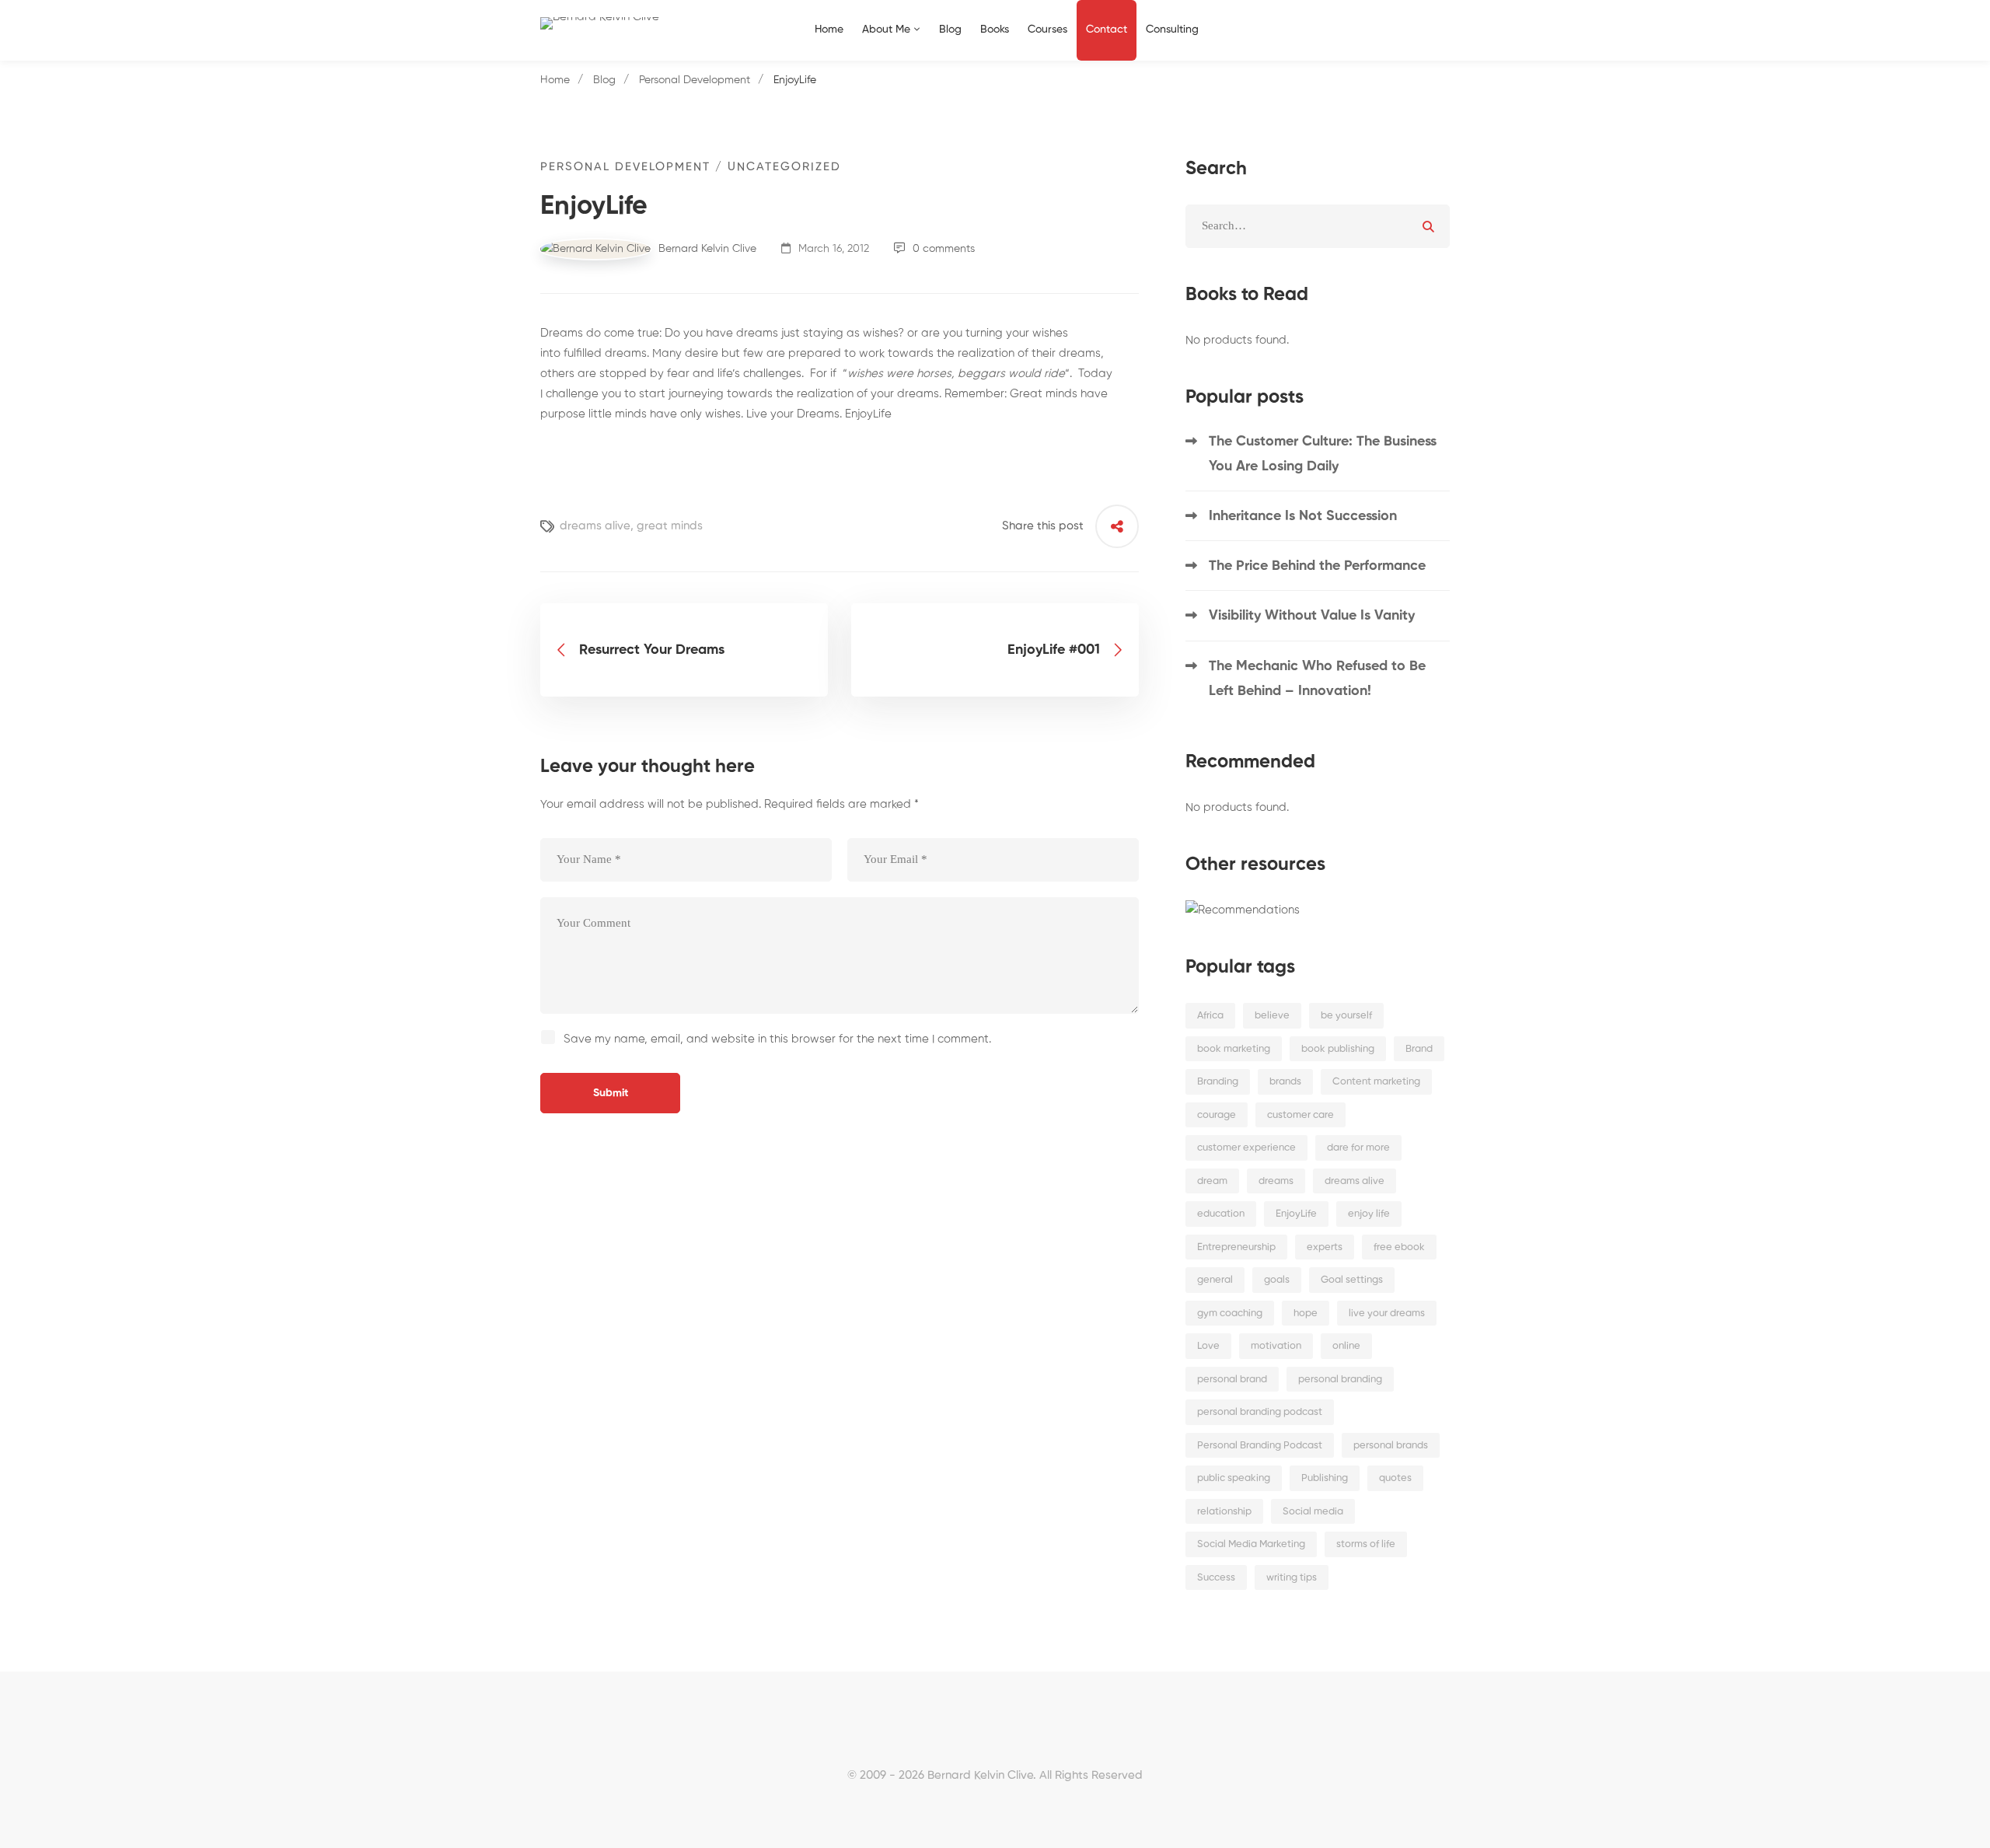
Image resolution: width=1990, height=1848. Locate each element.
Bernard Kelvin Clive (706, 249)
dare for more (1358, 1148)
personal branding (1340, 1380)
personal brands (1391, 1446)
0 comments (944, 249)
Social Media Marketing (1251, 1544)
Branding (1218, 1082)
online (1346, 1346)
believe (1272, 1016)
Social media (1313, 1512)
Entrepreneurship (1236, 1247)
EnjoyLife (1296, 1214)
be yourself (1346, 1016)
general (1215, 1280)
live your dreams (1387, 1314)
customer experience (1246, 1148)
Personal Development (695, 80)
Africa (1210, 1016)
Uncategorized (784, 167)
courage (1217, 1115)
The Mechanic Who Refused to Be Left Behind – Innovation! (1317, 679)
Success (1216, 1578)
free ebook (1399, 1247)
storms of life (1366, 1544)
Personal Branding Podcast (1260, 1446)
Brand (1419, 1049)
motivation (1276, 1346)
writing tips (1292, 1578)
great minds (670, 526)
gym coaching (1230, 1314)
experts (1325, 1247)
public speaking (1234, 1478)
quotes (1395, 1478)
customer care (1300, 1115)
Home (555, 80)
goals (1277, 1280)
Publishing (1325, 1478)
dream (1212, 1181)
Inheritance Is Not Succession (1303, 516)
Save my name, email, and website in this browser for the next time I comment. (777, 1039)
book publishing (1338, 1049)
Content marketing (1376, 1082)
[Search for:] (1318, 226)
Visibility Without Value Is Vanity (1312, 616)
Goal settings (1352, 1280)
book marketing (1234, 1049)
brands (1285, 1082)
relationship (1224, 1512)
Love (1208, 1346)
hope (1306, 1314)
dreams (1276, 1181)
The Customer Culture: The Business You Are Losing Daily (1323, 454)
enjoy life (1369, 1214)
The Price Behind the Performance (1317, 566)
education (1221, 1214)
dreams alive (595, 526)
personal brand (1232, 1380)
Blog (604, 80)
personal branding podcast (1260, 1412)
